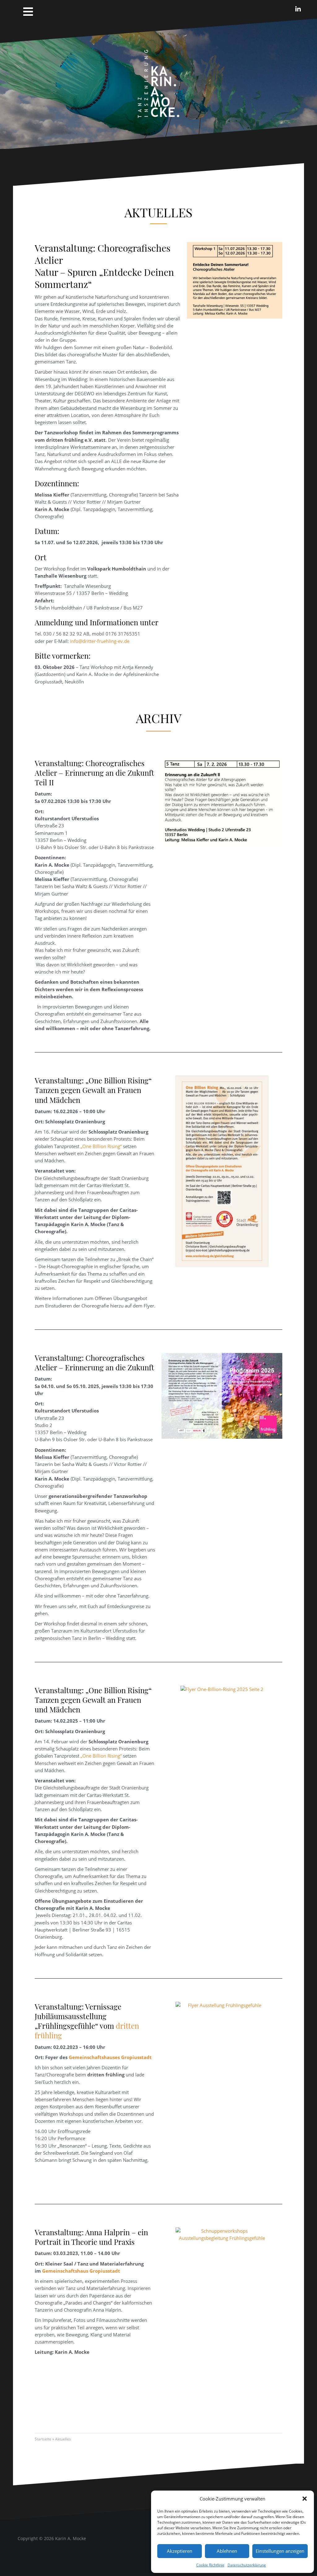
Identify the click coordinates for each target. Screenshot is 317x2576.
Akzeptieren (180, 2551)
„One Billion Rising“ (101, 1146)
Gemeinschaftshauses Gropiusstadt (110, 2057)
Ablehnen (227, 2551)
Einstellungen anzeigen (280, 2551)
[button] (305, 2499)
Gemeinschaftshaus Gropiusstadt (81, 2271)
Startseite (43, 2439)
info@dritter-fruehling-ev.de (100, 641)
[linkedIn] (298, 9)
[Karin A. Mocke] (158, 83)
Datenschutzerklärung (247, 2565)
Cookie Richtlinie (210, 2565)
